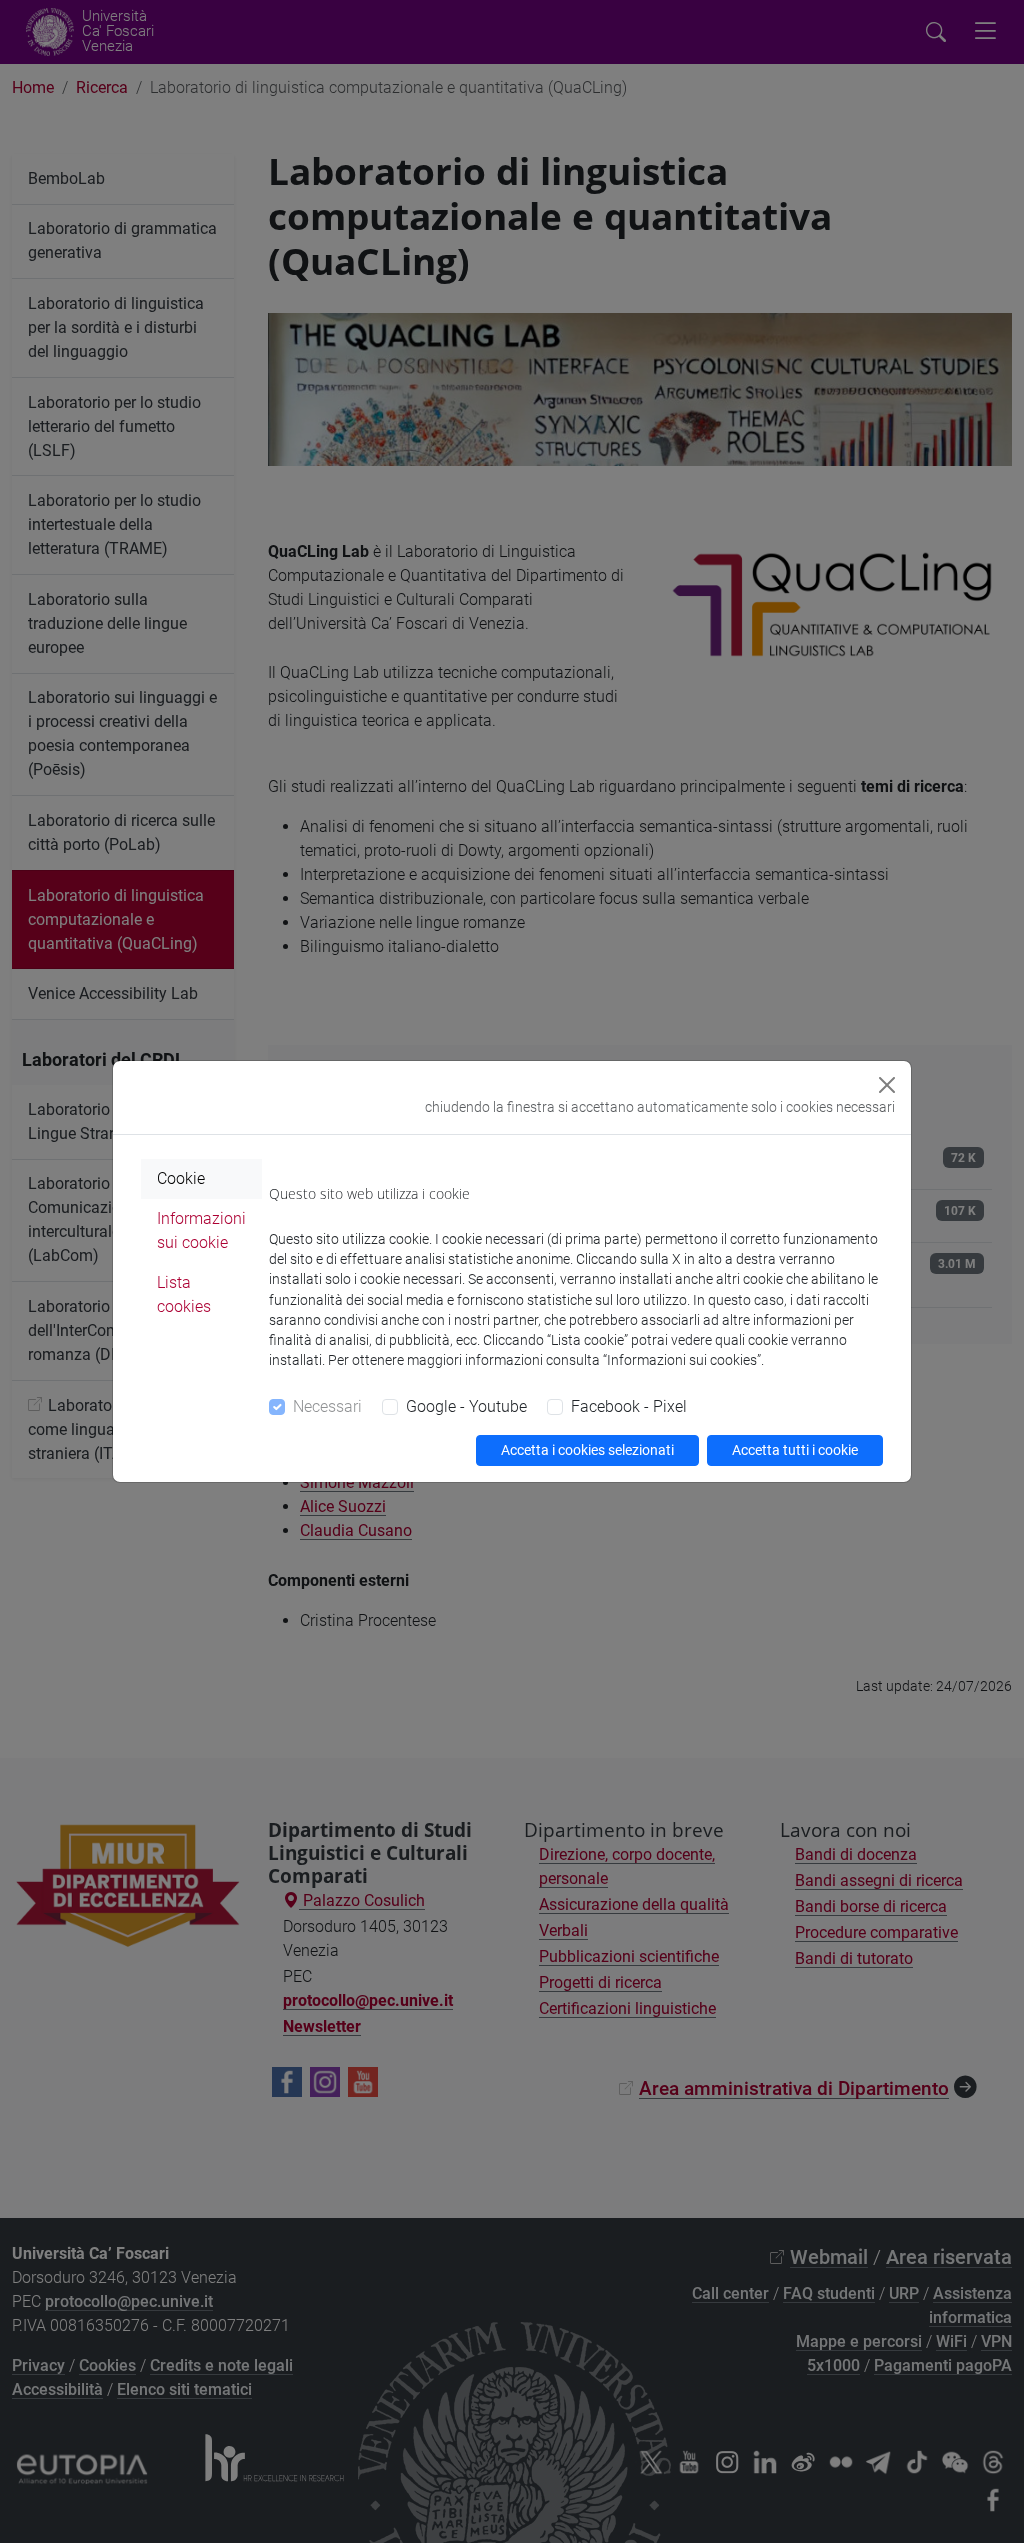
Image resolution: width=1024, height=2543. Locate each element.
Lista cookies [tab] (184, 1294)
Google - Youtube (466, 1406)
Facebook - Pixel (629, 1406)
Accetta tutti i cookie (795, 1450)
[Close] (887, 1085)
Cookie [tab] (181, 1178)
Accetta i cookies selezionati (587, 1450)
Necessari (327, 1406)
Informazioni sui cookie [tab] (201, 1230)
